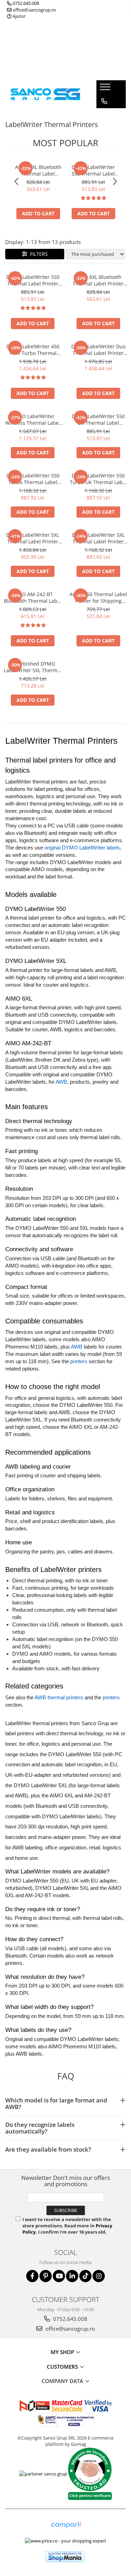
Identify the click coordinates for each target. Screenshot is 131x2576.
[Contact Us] (104, 101)
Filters (38, 254)
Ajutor (19, 16)
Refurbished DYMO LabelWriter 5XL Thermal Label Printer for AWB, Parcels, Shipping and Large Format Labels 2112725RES (33, 667)
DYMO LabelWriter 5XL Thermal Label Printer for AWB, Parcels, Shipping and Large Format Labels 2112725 (33, 538)
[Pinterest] (46, 2276)
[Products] (106, 89)
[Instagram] (99, 2276)
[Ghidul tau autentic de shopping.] (66, 2525)
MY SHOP (63, 2352)
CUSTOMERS (63, 2367)
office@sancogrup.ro (34, 10)
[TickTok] (85, 2276)
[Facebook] (32, 2276)
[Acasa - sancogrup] (45, 94)
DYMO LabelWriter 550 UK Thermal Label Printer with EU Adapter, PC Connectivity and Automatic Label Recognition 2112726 (98, 420)
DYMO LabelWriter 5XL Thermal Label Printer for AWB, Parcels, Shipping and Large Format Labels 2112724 (98, 538)
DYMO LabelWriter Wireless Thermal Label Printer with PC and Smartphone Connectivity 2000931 (33, 420)
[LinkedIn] (72, 2276)
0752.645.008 (25, 3)
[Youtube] (59, 2276)
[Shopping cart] (104, 115)
